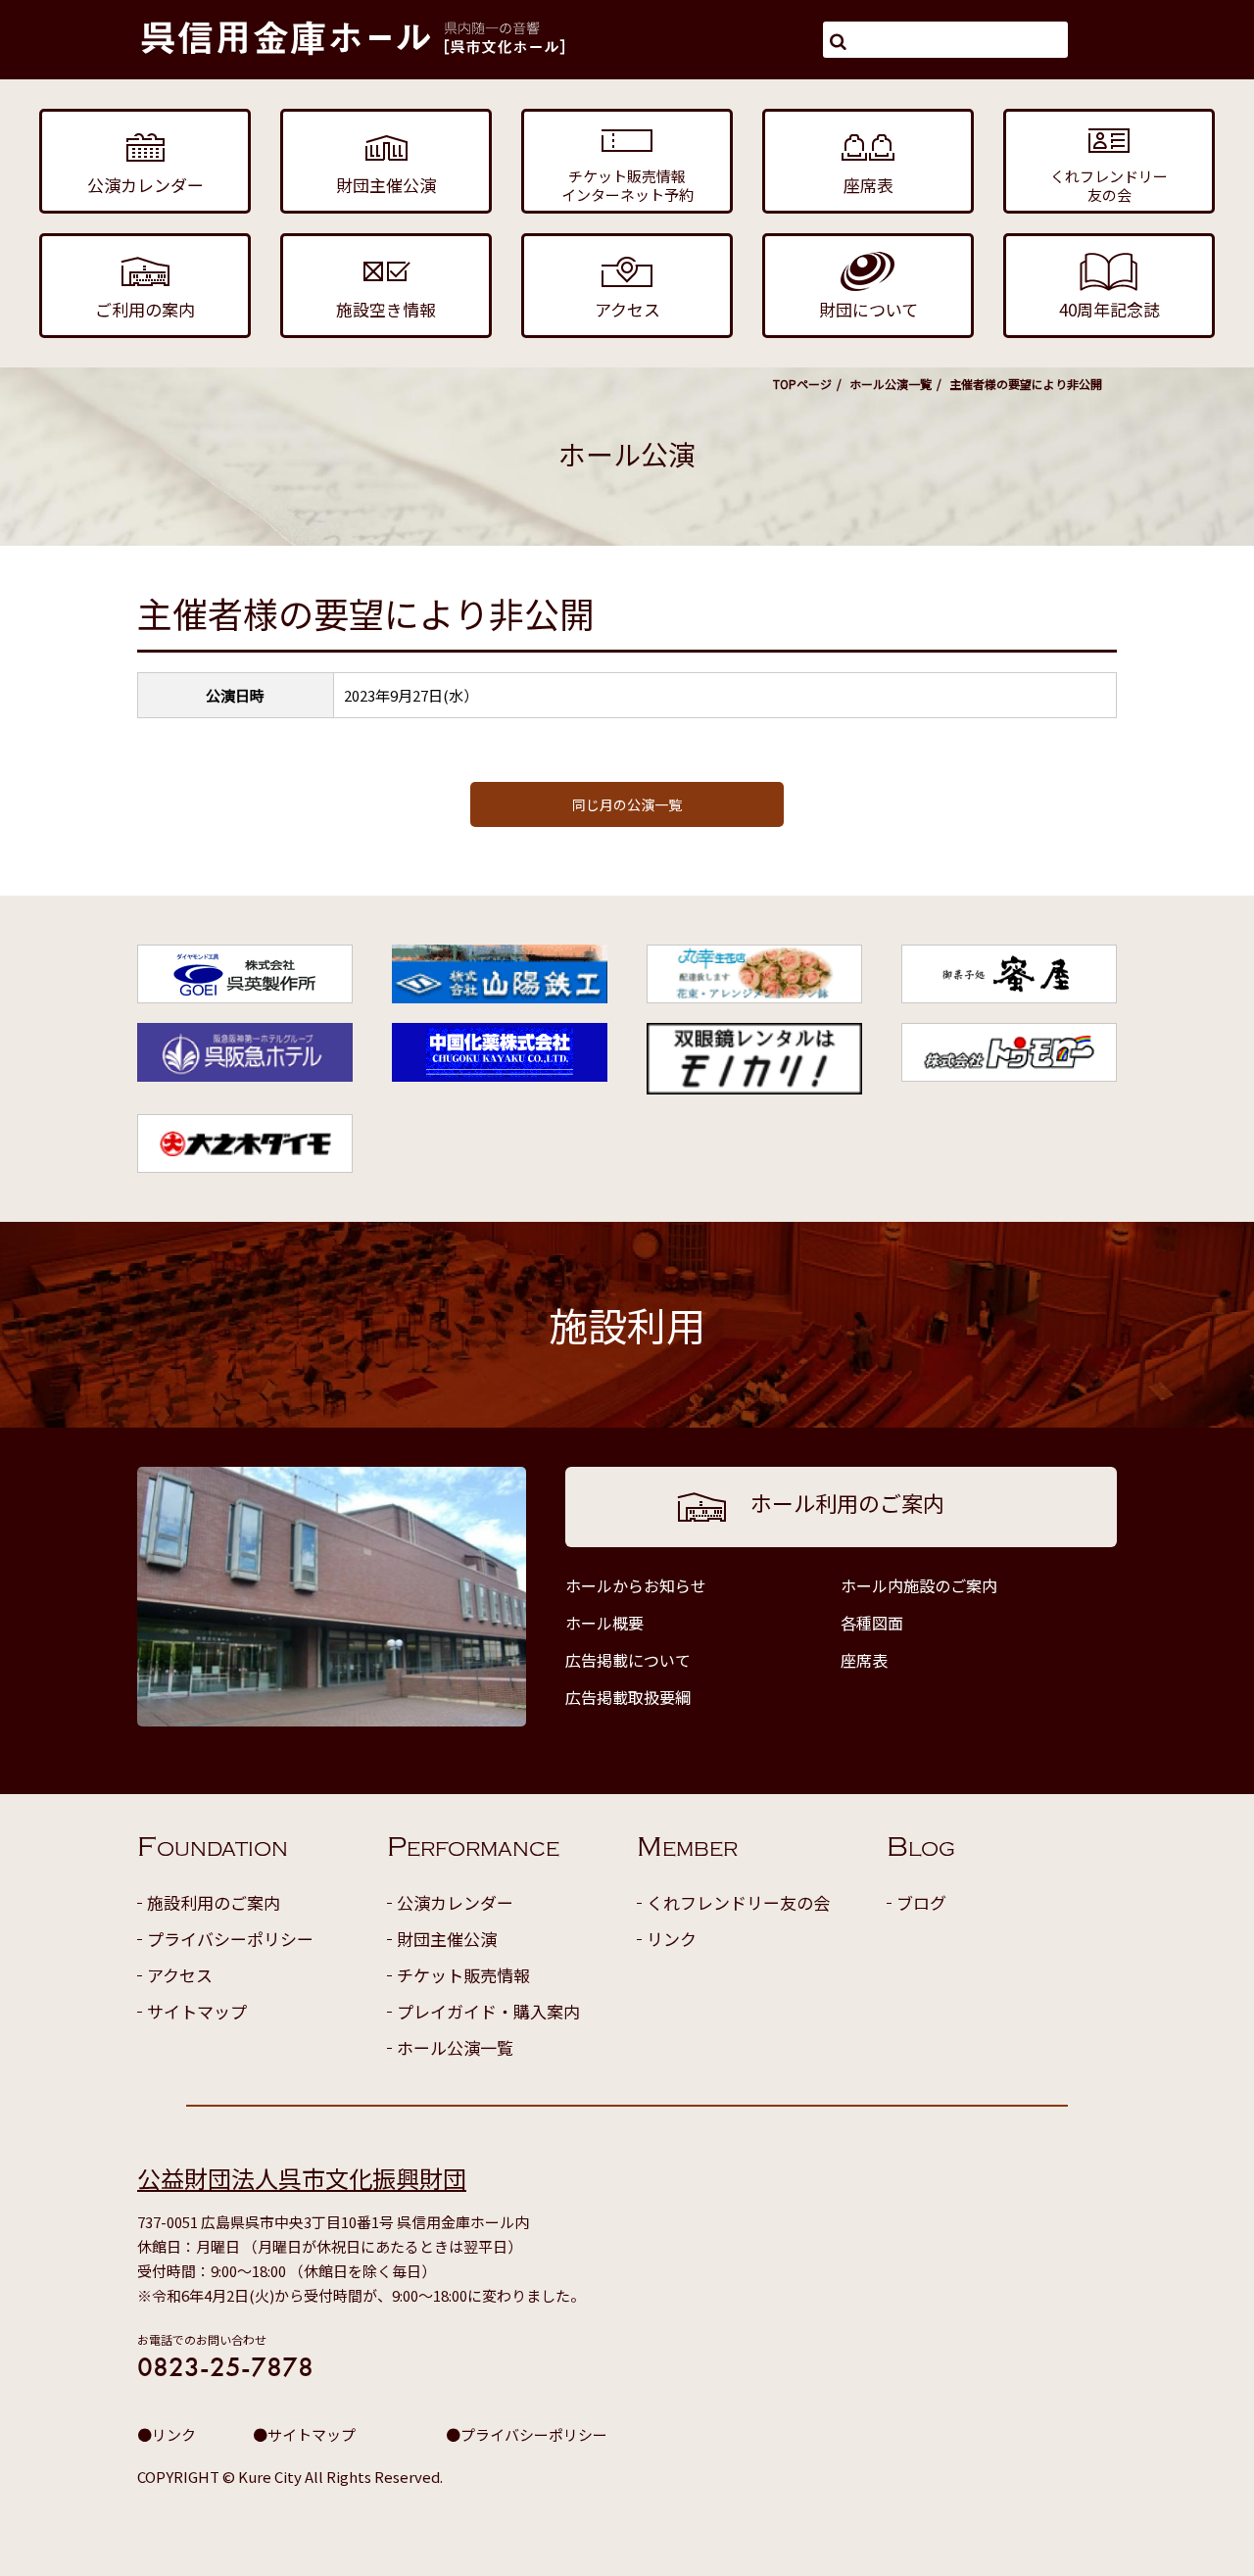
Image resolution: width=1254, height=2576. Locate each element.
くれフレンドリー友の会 (738, 1902)
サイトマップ (197, 2011)
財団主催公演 (447, 1939)
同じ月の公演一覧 (627, 804)
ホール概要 (604, 1623)
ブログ (921, 1902)
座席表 (864, 1660)
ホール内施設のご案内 (919, 1585)
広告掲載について (628, 1660)
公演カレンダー (455, 1902)
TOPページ (802, 384)
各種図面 (872, 1623)
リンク (672, 1939)
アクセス (180, 1975)
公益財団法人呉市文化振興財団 (302, 2178)
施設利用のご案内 (214, 1902)
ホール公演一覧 (891, 384)
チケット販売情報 (463, 1975)
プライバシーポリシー (230, 1939)
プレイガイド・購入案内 (488, 2011)
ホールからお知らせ (636, 1585)
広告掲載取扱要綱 (628, 1697)
